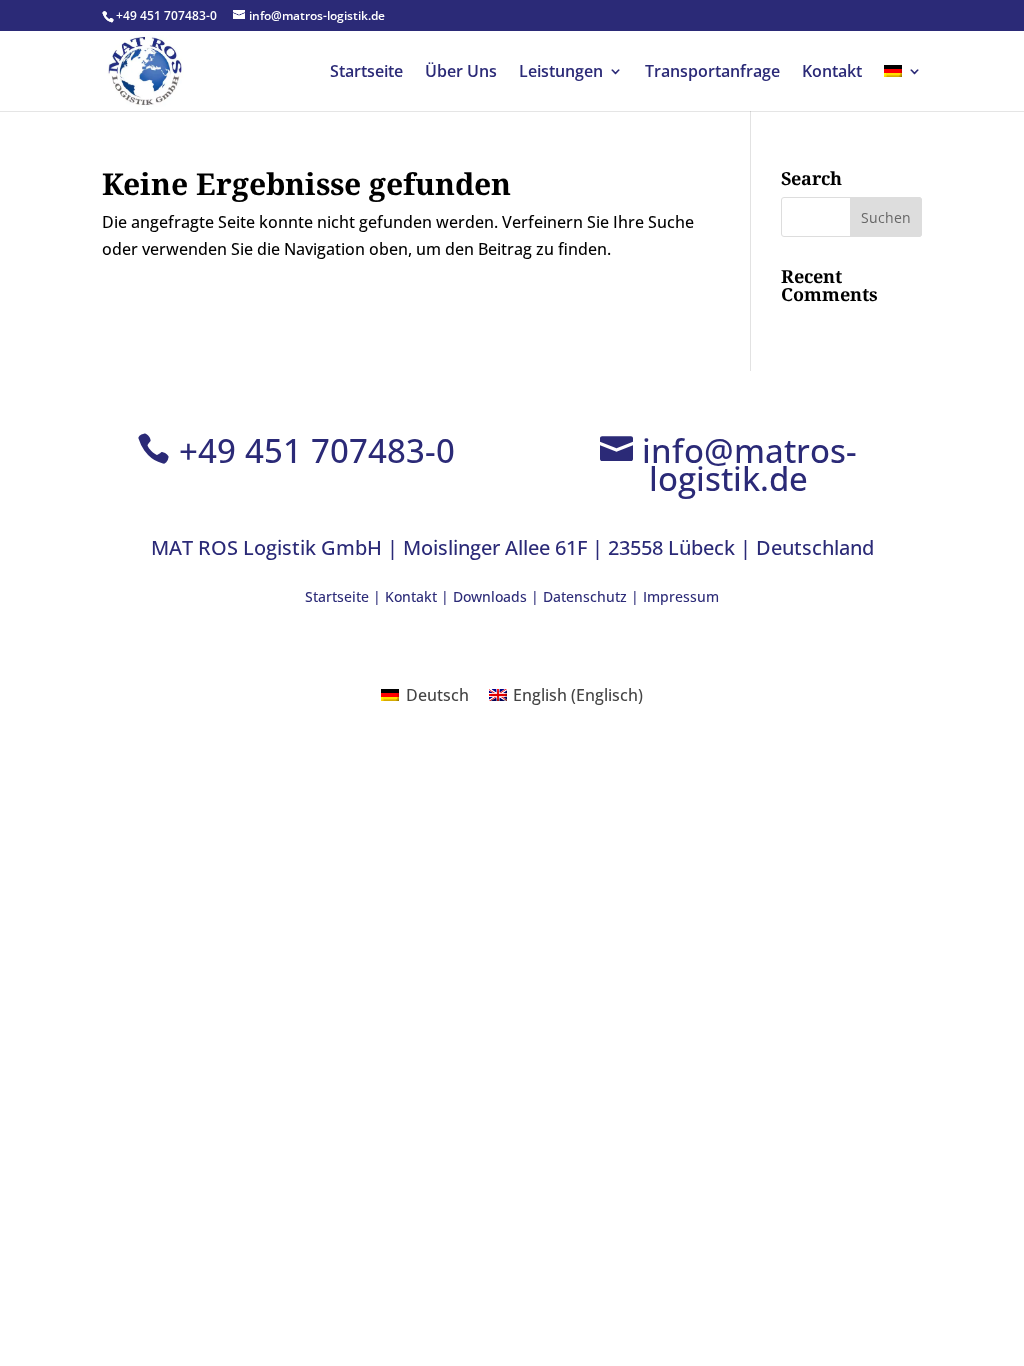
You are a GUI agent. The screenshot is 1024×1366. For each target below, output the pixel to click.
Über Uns (461, 73)
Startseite (366, 73)
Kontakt (832, 73)
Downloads (490, 596)
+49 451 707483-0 (317, 450)
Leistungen (561, 73)
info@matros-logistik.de (749, 464)
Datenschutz (585, 596)
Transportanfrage (712, 73)
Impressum (681, 596)
